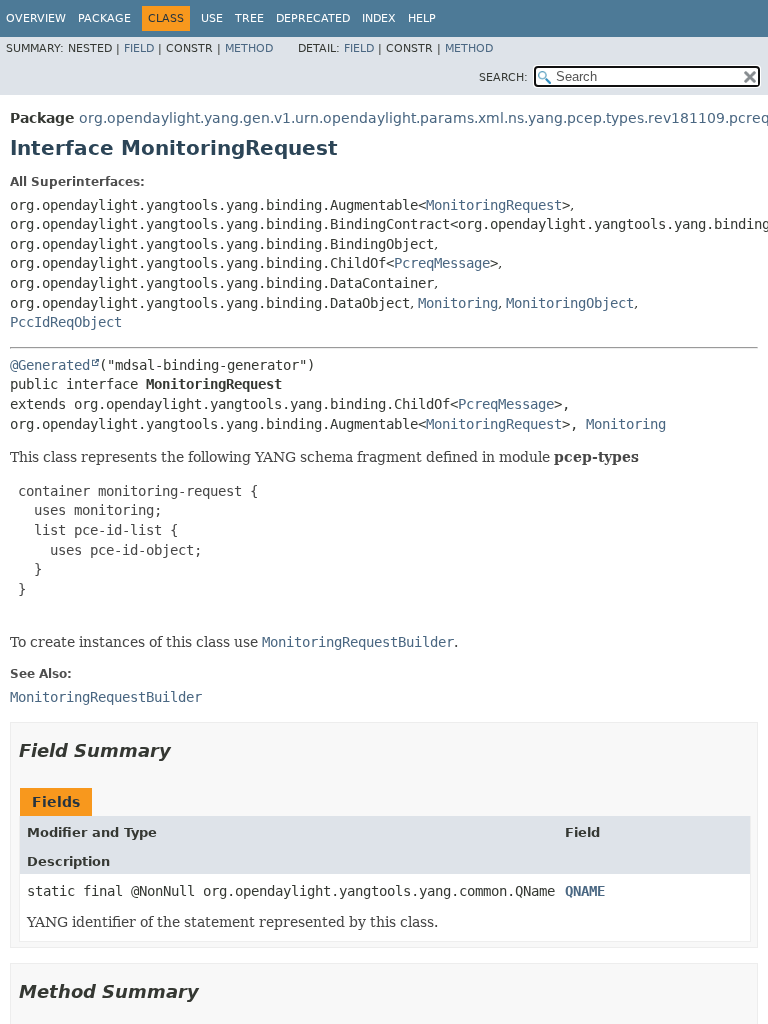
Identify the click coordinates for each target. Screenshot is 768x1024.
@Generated (50, 365)
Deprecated (313, 18)
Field (139, 48)
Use (212, 18)
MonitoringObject (570, 303)
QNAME (585, 891)
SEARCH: (503, 77)
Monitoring (458, 303)
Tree (249, 18)
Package (104, 18)
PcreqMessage (442, 263)
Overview (36, 18)
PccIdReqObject (66, 322)
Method (249, 48)
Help (422, 18)
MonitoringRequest (494, 205)
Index (379, 18)
